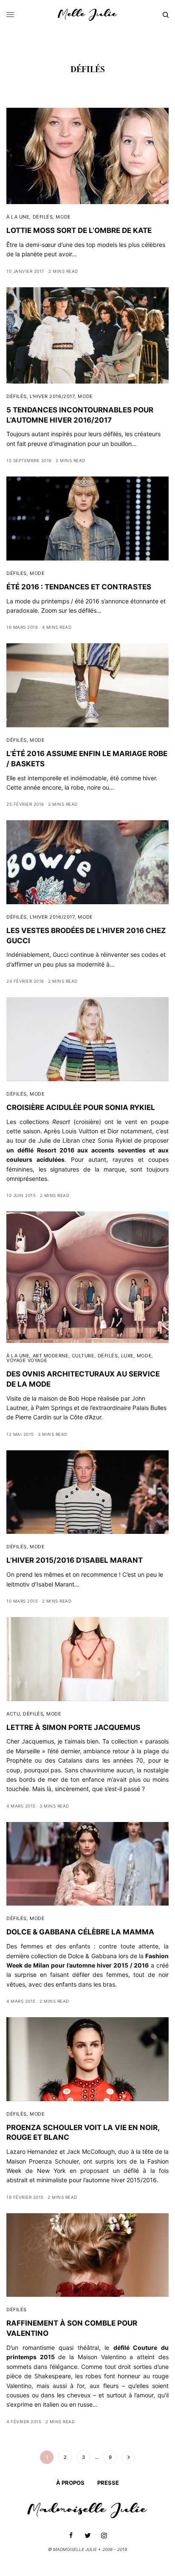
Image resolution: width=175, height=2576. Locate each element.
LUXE (127, 1356)
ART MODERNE (51, 1356)
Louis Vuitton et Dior (90, 1131)
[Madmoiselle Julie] (87, 15)
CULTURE (83, 1356)
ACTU (13, 1714)
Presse (108, 2483)
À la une (18, 217)
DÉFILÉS (43, 217)
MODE (63, 217)
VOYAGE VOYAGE (27, 1360)
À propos (70, 2483)
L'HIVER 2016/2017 (52, 396)
